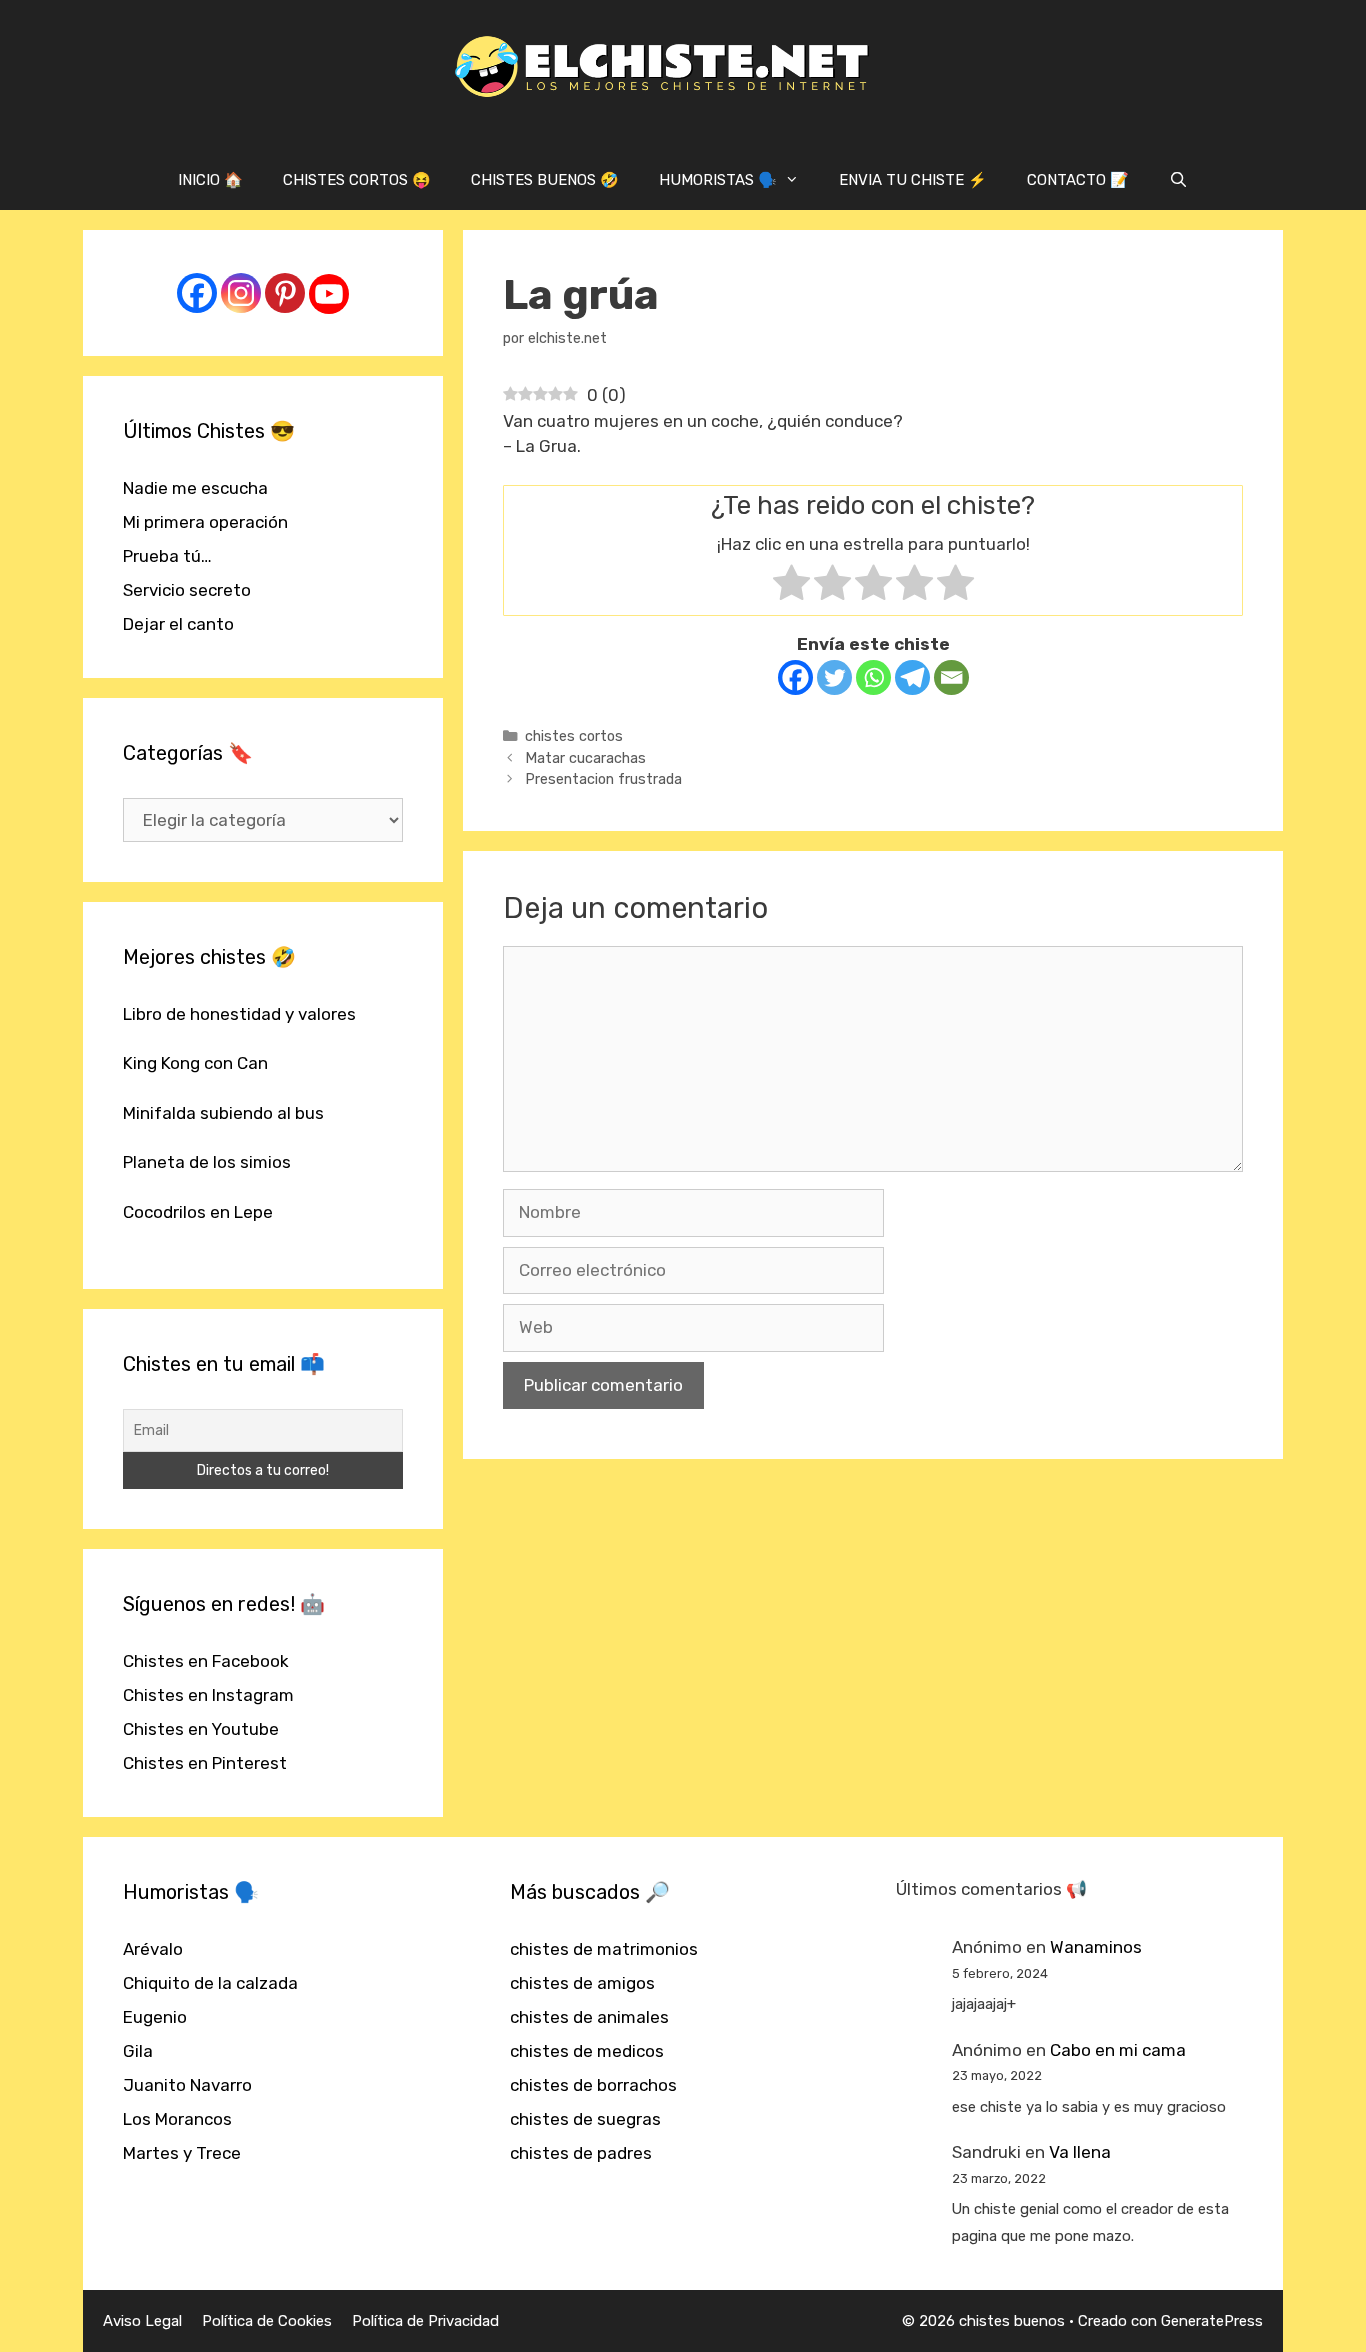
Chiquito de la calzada (210, 1983)
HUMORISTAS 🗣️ (718, 180)
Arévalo (153, 1949)
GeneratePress (1212, 2321)
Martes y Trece (182, 2153)
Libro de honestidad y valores (239, 1014)
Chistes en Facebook (206, 1661)
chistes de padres (581, 2153)
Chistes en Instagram (208, 1695)
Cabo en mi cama (1118, 2050)
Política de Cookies (267, 2321)
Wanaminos (1096, 1947)
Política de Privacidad (425, 2321)
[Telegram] (912, 677)
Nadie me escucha (195, 488)
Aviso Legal (142, 2321)
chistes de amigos (582, 1983)
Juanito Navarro (187, 2085)
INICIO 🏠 (210, 180)
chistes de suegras (585, 2119)
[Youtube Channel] (329, 294)
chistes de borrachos (593, 2085)
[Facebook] (795, 677)
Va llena (1080, 2152)
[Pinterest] (285, 293)
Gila (138, 2051)
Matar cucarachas (585, 758)
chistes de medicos (587, 2051)
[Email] (951, 677)
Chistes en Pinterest (205, 1763)
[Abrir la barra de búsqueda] (1178, 180)
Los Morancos (177, 2119)
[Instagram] (241, 293)
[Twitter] (834, 677)
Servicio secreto (187, 590)
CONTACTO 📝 (1078, 180)
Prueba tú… (167, 556)
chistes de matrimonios (604, 1949)
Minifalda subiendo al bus (223, 1113)
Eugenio (155, 2017)
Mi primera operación (205, 522)
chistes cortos (574, 736)
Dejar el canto (178, 624)
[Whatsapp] (873, 677)
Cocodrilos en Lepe (198, 1212)
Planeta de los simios (207, 1162)
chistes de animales (589, 2017)
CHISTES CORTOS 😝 (357, 180)
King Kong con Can (195, 1063)
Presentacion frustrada (603, 779)
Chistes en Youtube (201, 1729)
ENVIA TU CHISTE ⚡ (913, 180)
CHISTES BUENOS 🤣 (545, 180)
